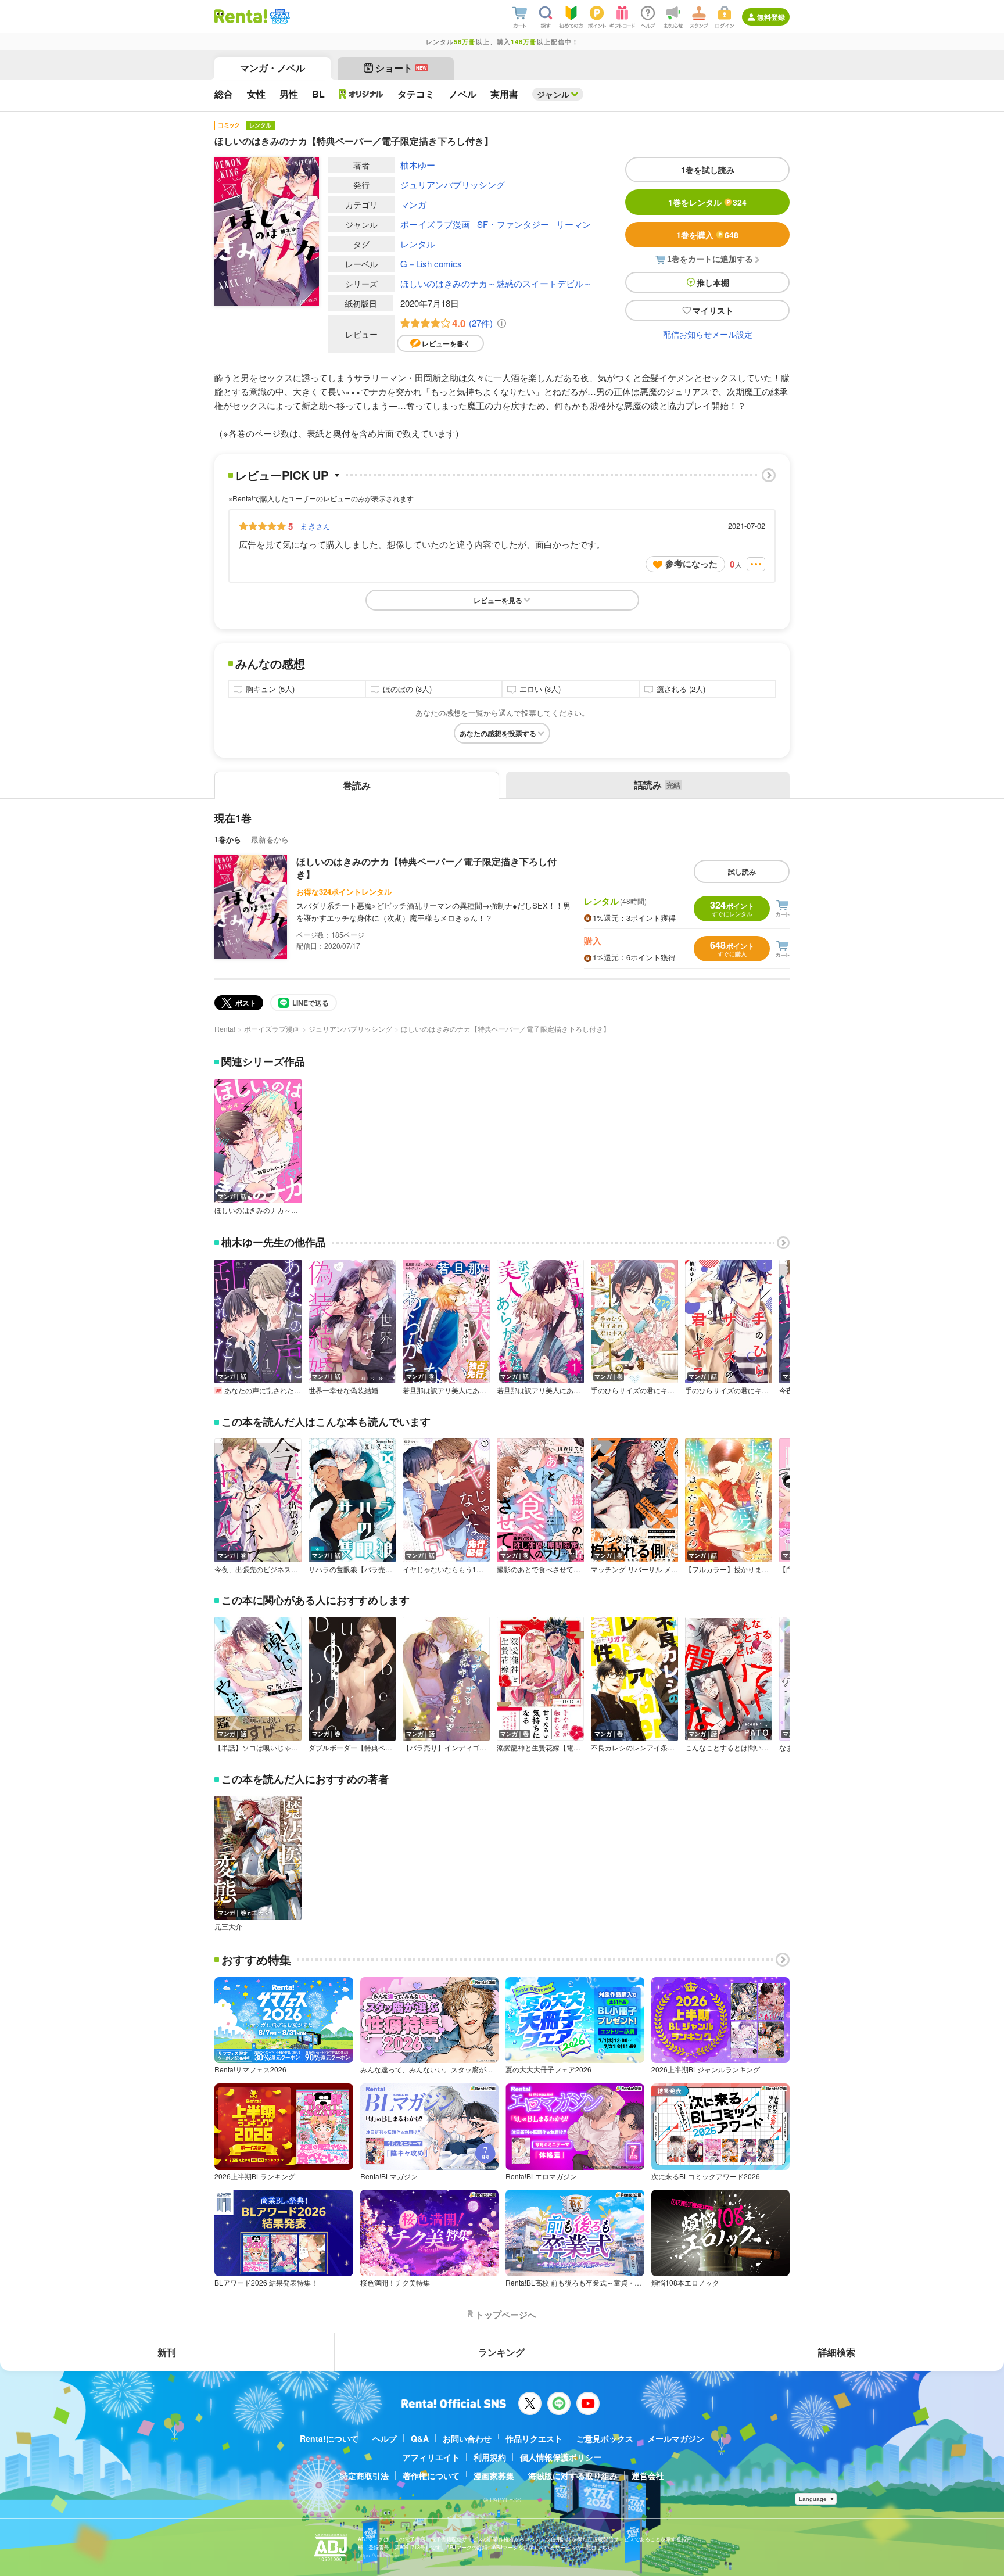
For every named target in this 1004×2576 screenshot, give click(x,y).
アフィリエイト (431, 2457)
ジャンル (553, 94)
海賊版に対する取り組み (573, 2475)
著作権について (431, 2475)
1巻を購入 (707, 235)
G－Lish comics (431, 263)
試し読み (742, 871)
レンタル (418, 244)
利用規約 (490, 2457)
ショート (401, 68)
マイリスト (713, 310)
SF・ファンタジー (513, 224)
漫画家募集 (494, 2475)
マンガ (413, 204)
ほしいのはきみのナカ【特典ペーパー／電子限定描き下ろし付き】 (426, 868)
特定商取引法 (364, 2475)
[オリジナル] (361, 94)
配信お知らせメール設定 (708, 334)
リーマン (573, 224)
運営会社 (648, 2475)
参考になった (691, 564)
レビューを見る (498, 600)
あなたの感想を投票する (498, 733)
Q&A (420, 2438)
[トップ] (241, 16)
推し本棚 (713, 282)
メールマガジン (676, 2438)
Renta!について (329, 2438)
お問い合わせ (467, 2438)
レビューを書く (446, 343)
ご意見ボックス (605, 2438)
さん (315, 526)
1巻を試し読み (708, 170)
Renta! (225, 1029)
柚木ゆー (418, 165)
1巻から (228, 839)
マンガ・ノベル (272, 68)
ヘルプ (385, 2438)
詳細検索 (837, 2352)
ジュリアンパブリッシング (453, 184)
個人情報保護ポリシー (561, 2457)
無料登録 (771, 17)
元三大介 (228, 1926)
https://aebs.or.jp (378, 2555)
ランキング (501, 2352)
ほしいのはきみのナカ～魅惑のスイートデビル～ (496, 283)
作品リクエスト (534, 2438)
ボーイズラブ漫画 (435, 224)
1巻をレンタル (707, 202)
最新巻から (270, 839)
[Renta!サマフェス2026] (279, 16)
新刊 (167, 2352)
